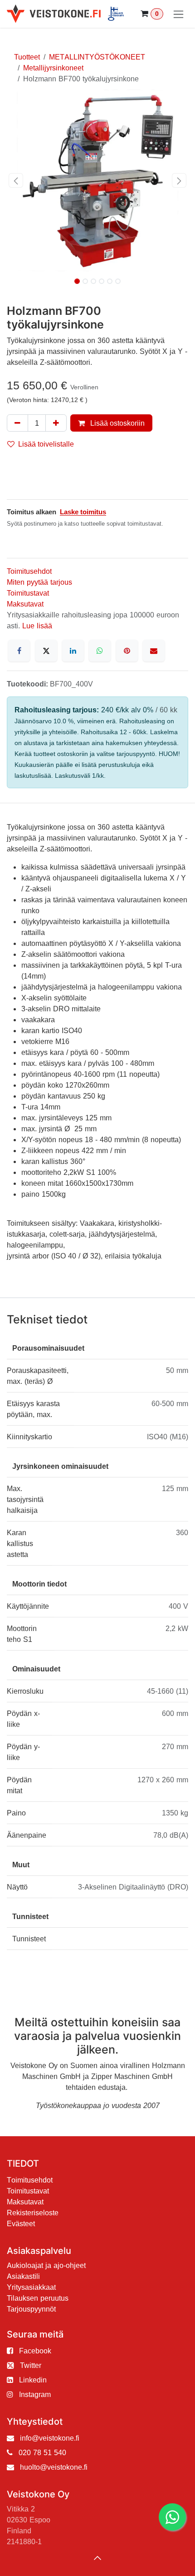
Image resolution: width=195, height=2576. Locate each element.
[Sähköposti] (154, 651)
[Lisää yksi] (56, 423)
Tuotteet (27, 57)
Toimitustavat (28, 593)
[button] (16, 180)
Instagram (35, 2394)
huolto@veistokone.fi (54, 2467)
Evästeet (21, 2223)
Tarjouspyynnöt (31, 2309)
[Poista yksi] (17, 423)
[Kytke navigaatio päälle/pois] (178, 14)
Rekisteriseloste (33, 2213)
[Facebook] (19, 651)
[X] (46, 651)
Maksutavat (25, 604)
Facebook (35, 2351)
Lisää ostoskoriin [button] (117, 423)
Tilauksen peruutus (38, 2298)
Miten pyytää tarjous (39, 582)
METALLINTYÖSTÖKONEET (97, 57)
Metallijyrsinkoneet (53, 68)
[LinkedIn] (73, 651)
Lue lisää (37, 626)
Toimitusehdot (29, 571)
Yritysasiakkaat (31, 2287)
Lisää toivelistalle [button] (46, 444)
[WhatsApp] (100, 651)
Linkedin (33, 2380)
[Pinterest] (127, 651)
